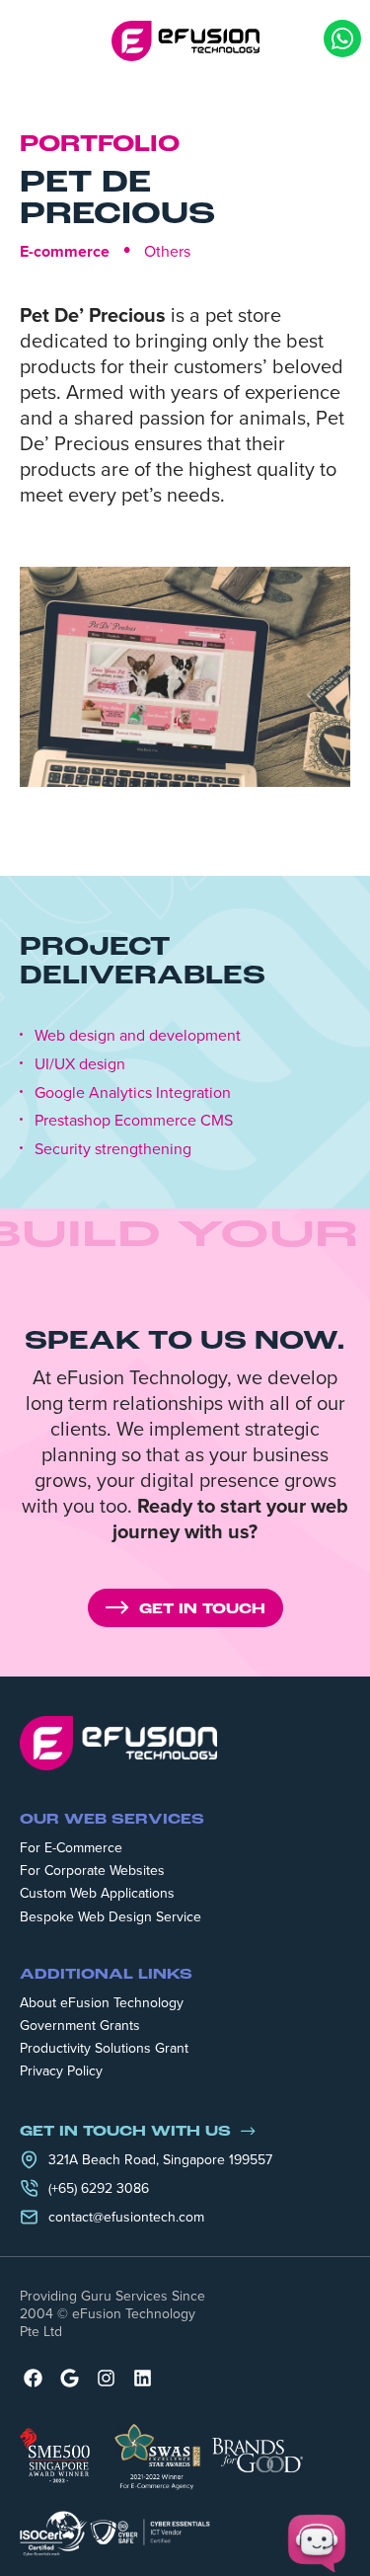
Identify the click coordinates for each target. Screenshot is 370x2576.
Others (167, 251)
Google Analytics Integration (133, 1093)
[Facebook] (33, 2378)
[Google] (70, 2378)
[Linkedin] (143, 2378)
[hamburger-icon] (33, 40)
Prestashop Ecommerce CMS (134, 1120)
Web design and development (138, 1035)
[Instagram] (106, 2378)
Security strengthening (113, 1149)
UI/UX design (80, 1064)
